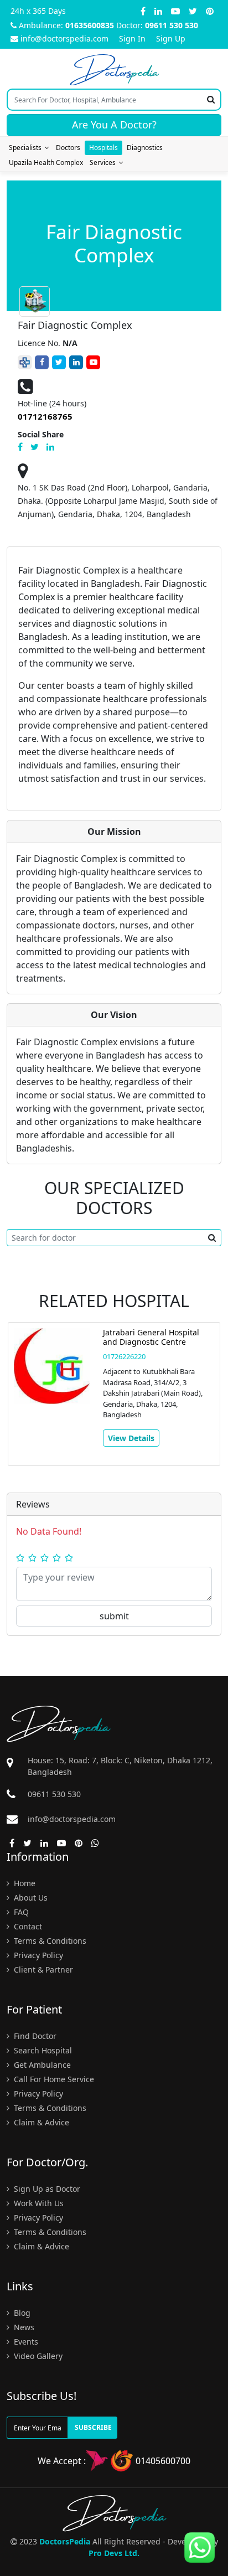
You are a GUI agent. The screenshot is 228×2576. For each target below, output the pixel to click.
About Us (30, 1898)
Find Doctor (34, 2036)
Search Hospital (42, 2050)
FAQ (20, 1912)
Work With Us (38, 2203)
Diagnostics (145, 148)
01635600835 (90, 25)
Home (24, 1883)
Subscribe (93, 2427)
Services (104, 162)
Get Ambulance (41, 2065)
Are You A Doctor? (114, 125)
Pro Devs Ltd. (114, 2553)
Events (25, 2342)
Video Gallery (37, 2356)
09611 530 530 (172, 25)
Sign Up (171, 38)
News (23, 2327)
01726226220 (124, 1356)
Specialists (27, 148)
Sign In (132, 38)
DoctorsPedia (65, 2541)
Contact (27, 1926)
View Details (131, 1438)
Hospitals (103, 148)
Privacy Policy (37, 1955)
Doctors (68, 148)
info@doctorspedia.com (64, 38)
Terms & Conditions (49, 1941)
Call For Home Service (53, 2079)
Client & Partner (42, 1970)
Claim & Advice (40, 2122)
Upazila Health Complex (46, 162)
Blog (21, 2313)
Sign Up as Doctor (46, 2189)
